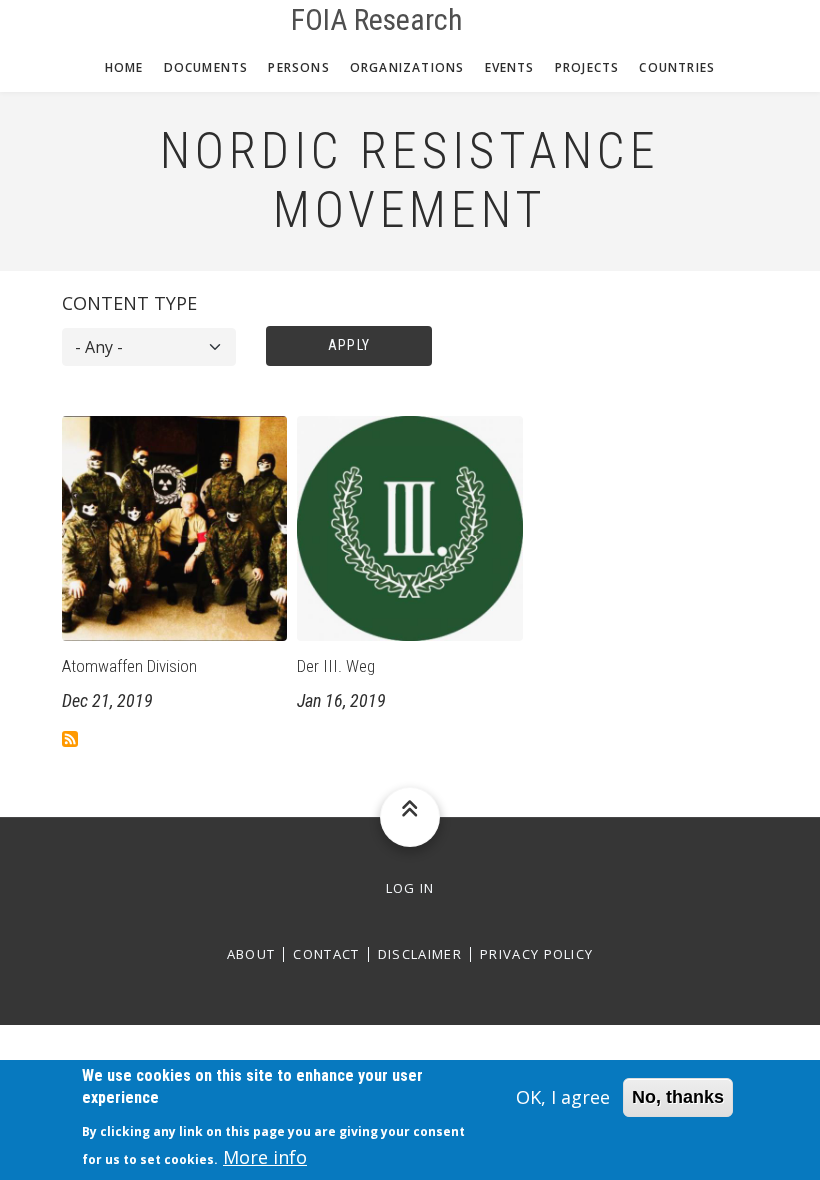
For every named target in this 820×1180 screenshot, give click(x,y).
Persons (298, 67)
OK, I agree (563, 1097)
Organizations (407, 67)
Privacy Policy (536, 954)
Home (124, 67)
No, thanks (678, 1097)
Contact (326, 954)
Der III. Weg (336, 666)
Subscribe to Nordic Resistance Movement (70, 739)
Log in (410, 888)
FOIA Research (377, 20)
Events (510, 67)
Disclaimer (420, 954)
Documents (206, 67)
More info (265, 1157)
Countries (677, 67)
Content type (129, 303)
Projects (587, 67)
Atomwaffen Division (129, 666)
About (251, 954)
